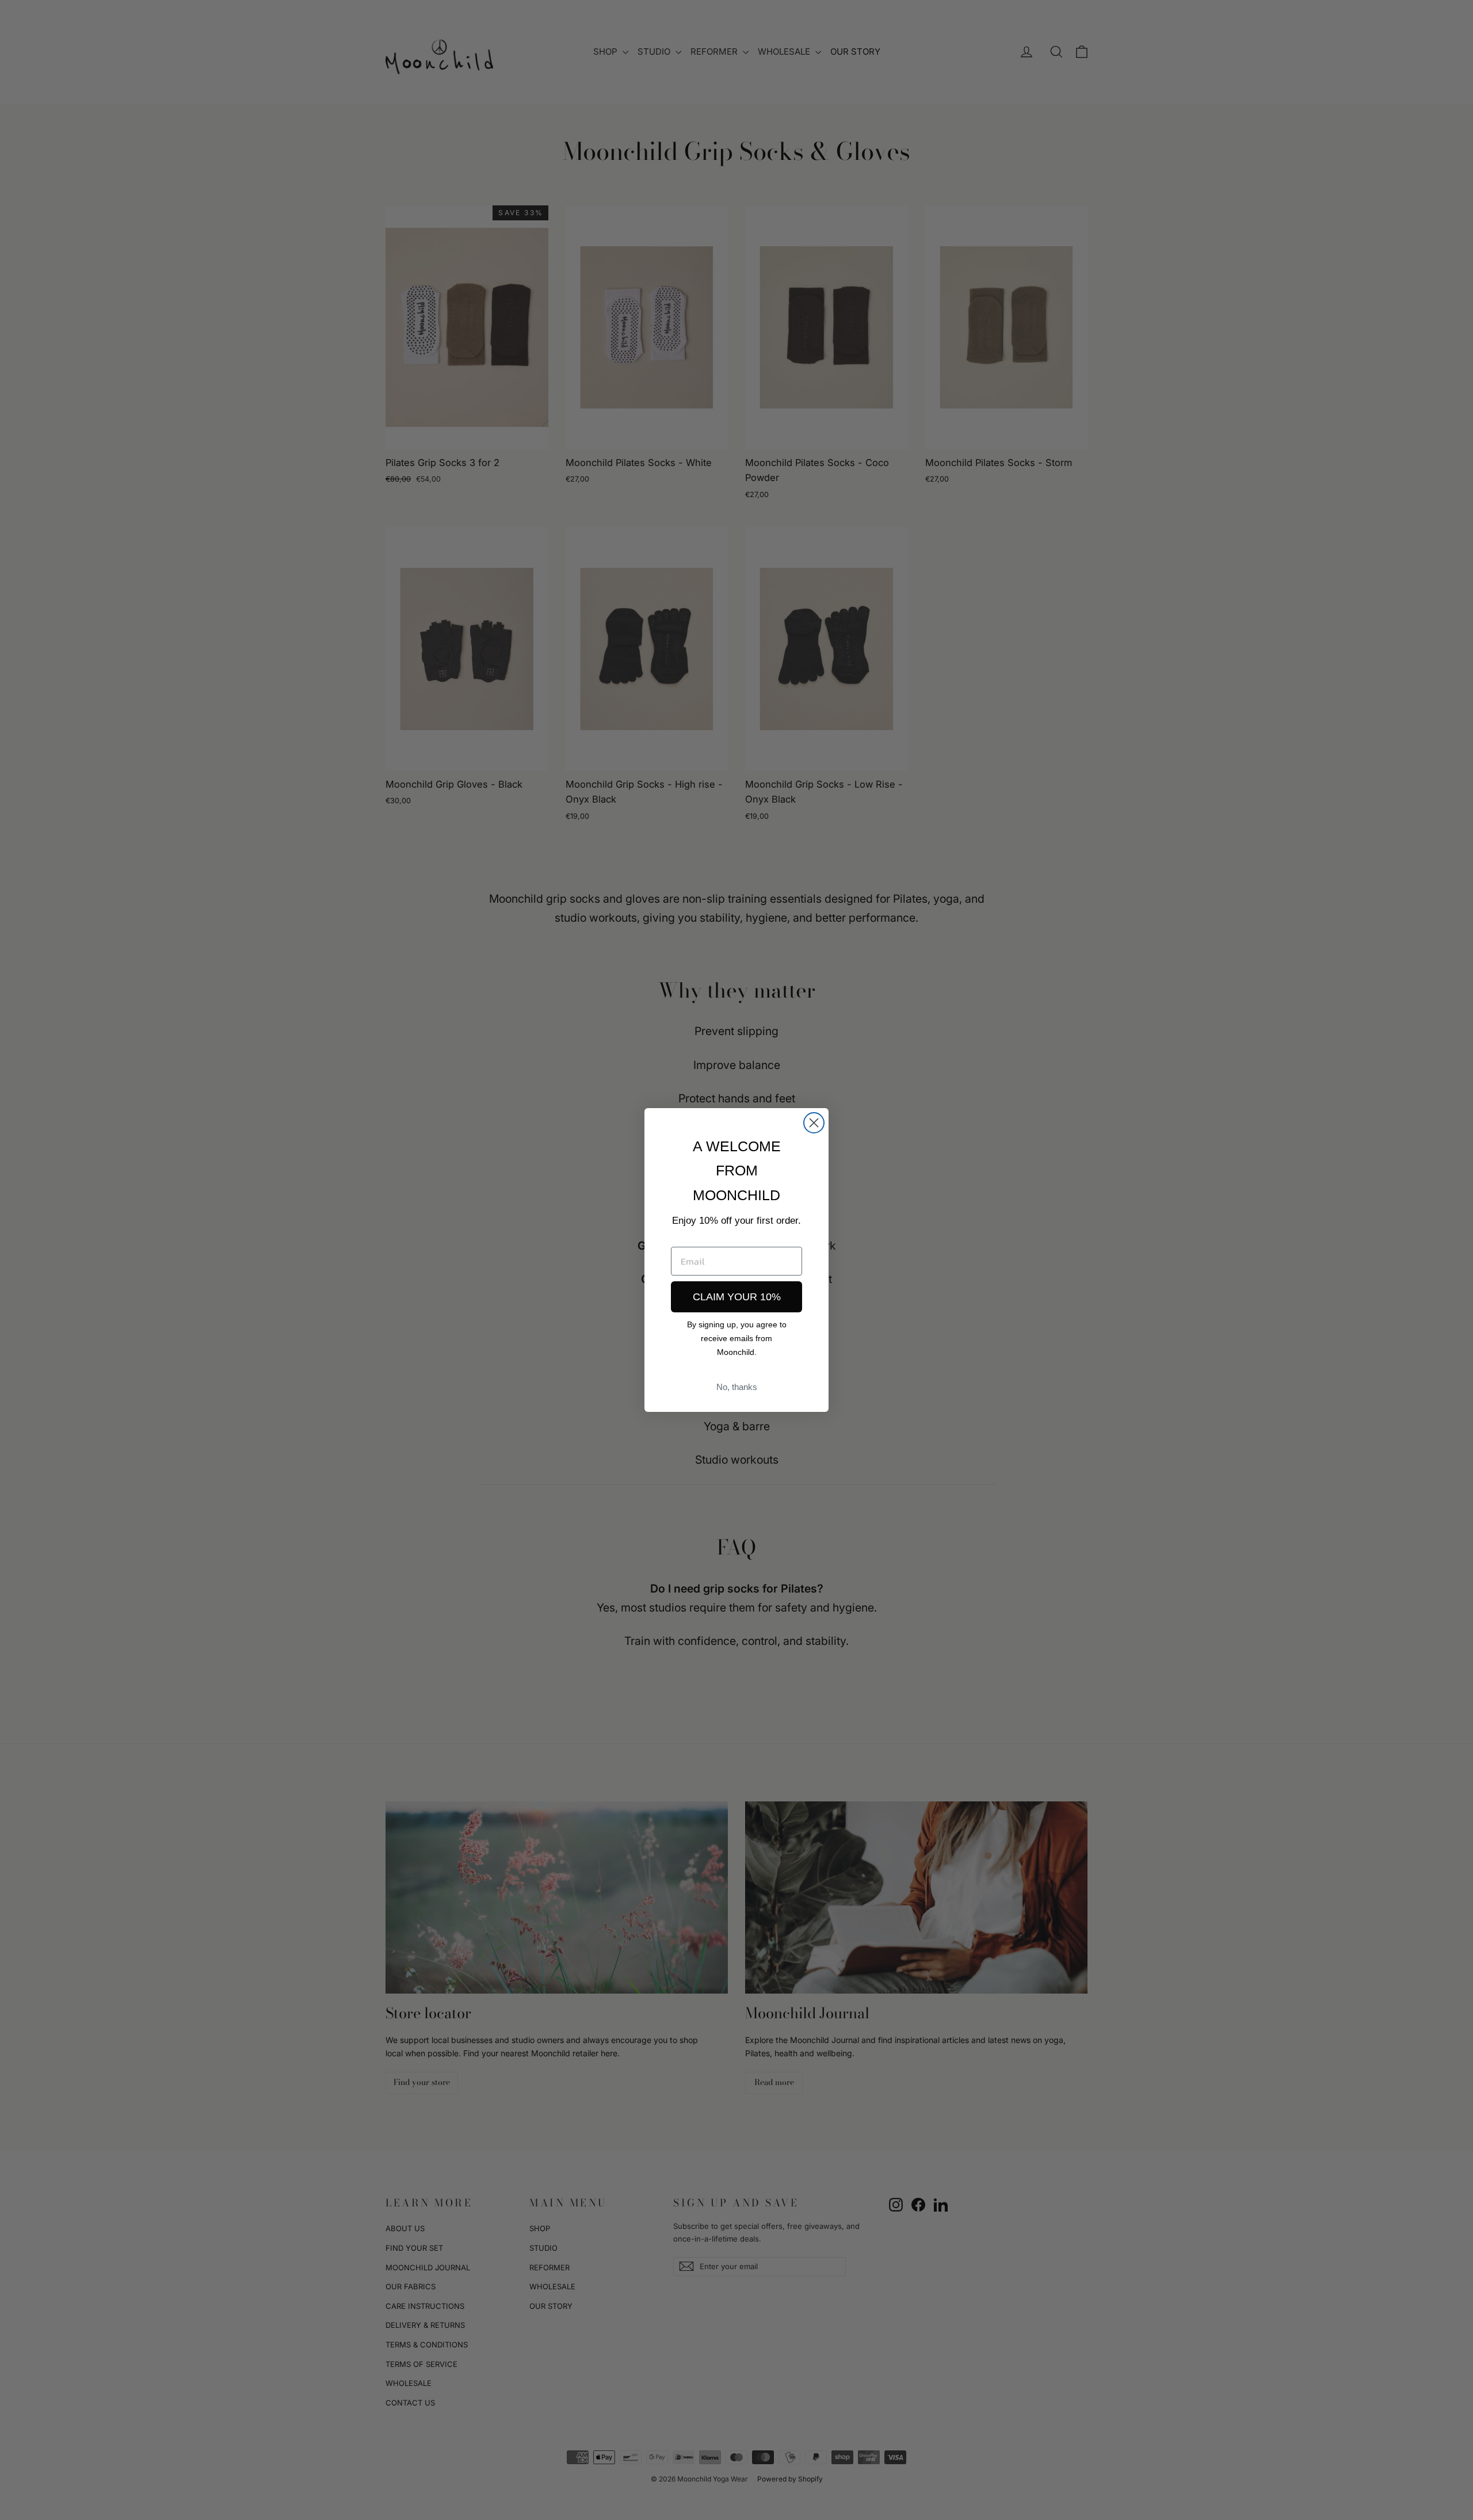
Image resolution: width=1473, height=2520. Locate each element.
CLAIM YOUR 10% (737, 1297)
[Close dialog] (814, 1123)
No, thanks (737, 1387)
